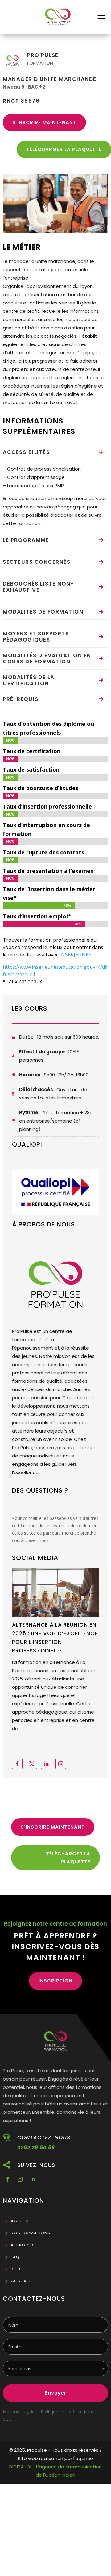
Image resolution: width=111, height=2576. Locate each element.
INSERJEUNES (75, 955)
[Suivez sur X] (32, 1764)
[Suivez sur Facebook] (17, 1764)
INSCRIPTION (55, 1981)
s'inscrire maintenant (44, 123)
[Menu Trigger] (101, 19)
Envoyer (56, 2393)
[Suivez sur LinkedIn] (46, 1764)
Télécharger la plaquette (68, 1858)
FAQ (15, 2257)
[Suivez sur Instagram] (61, 1764)
